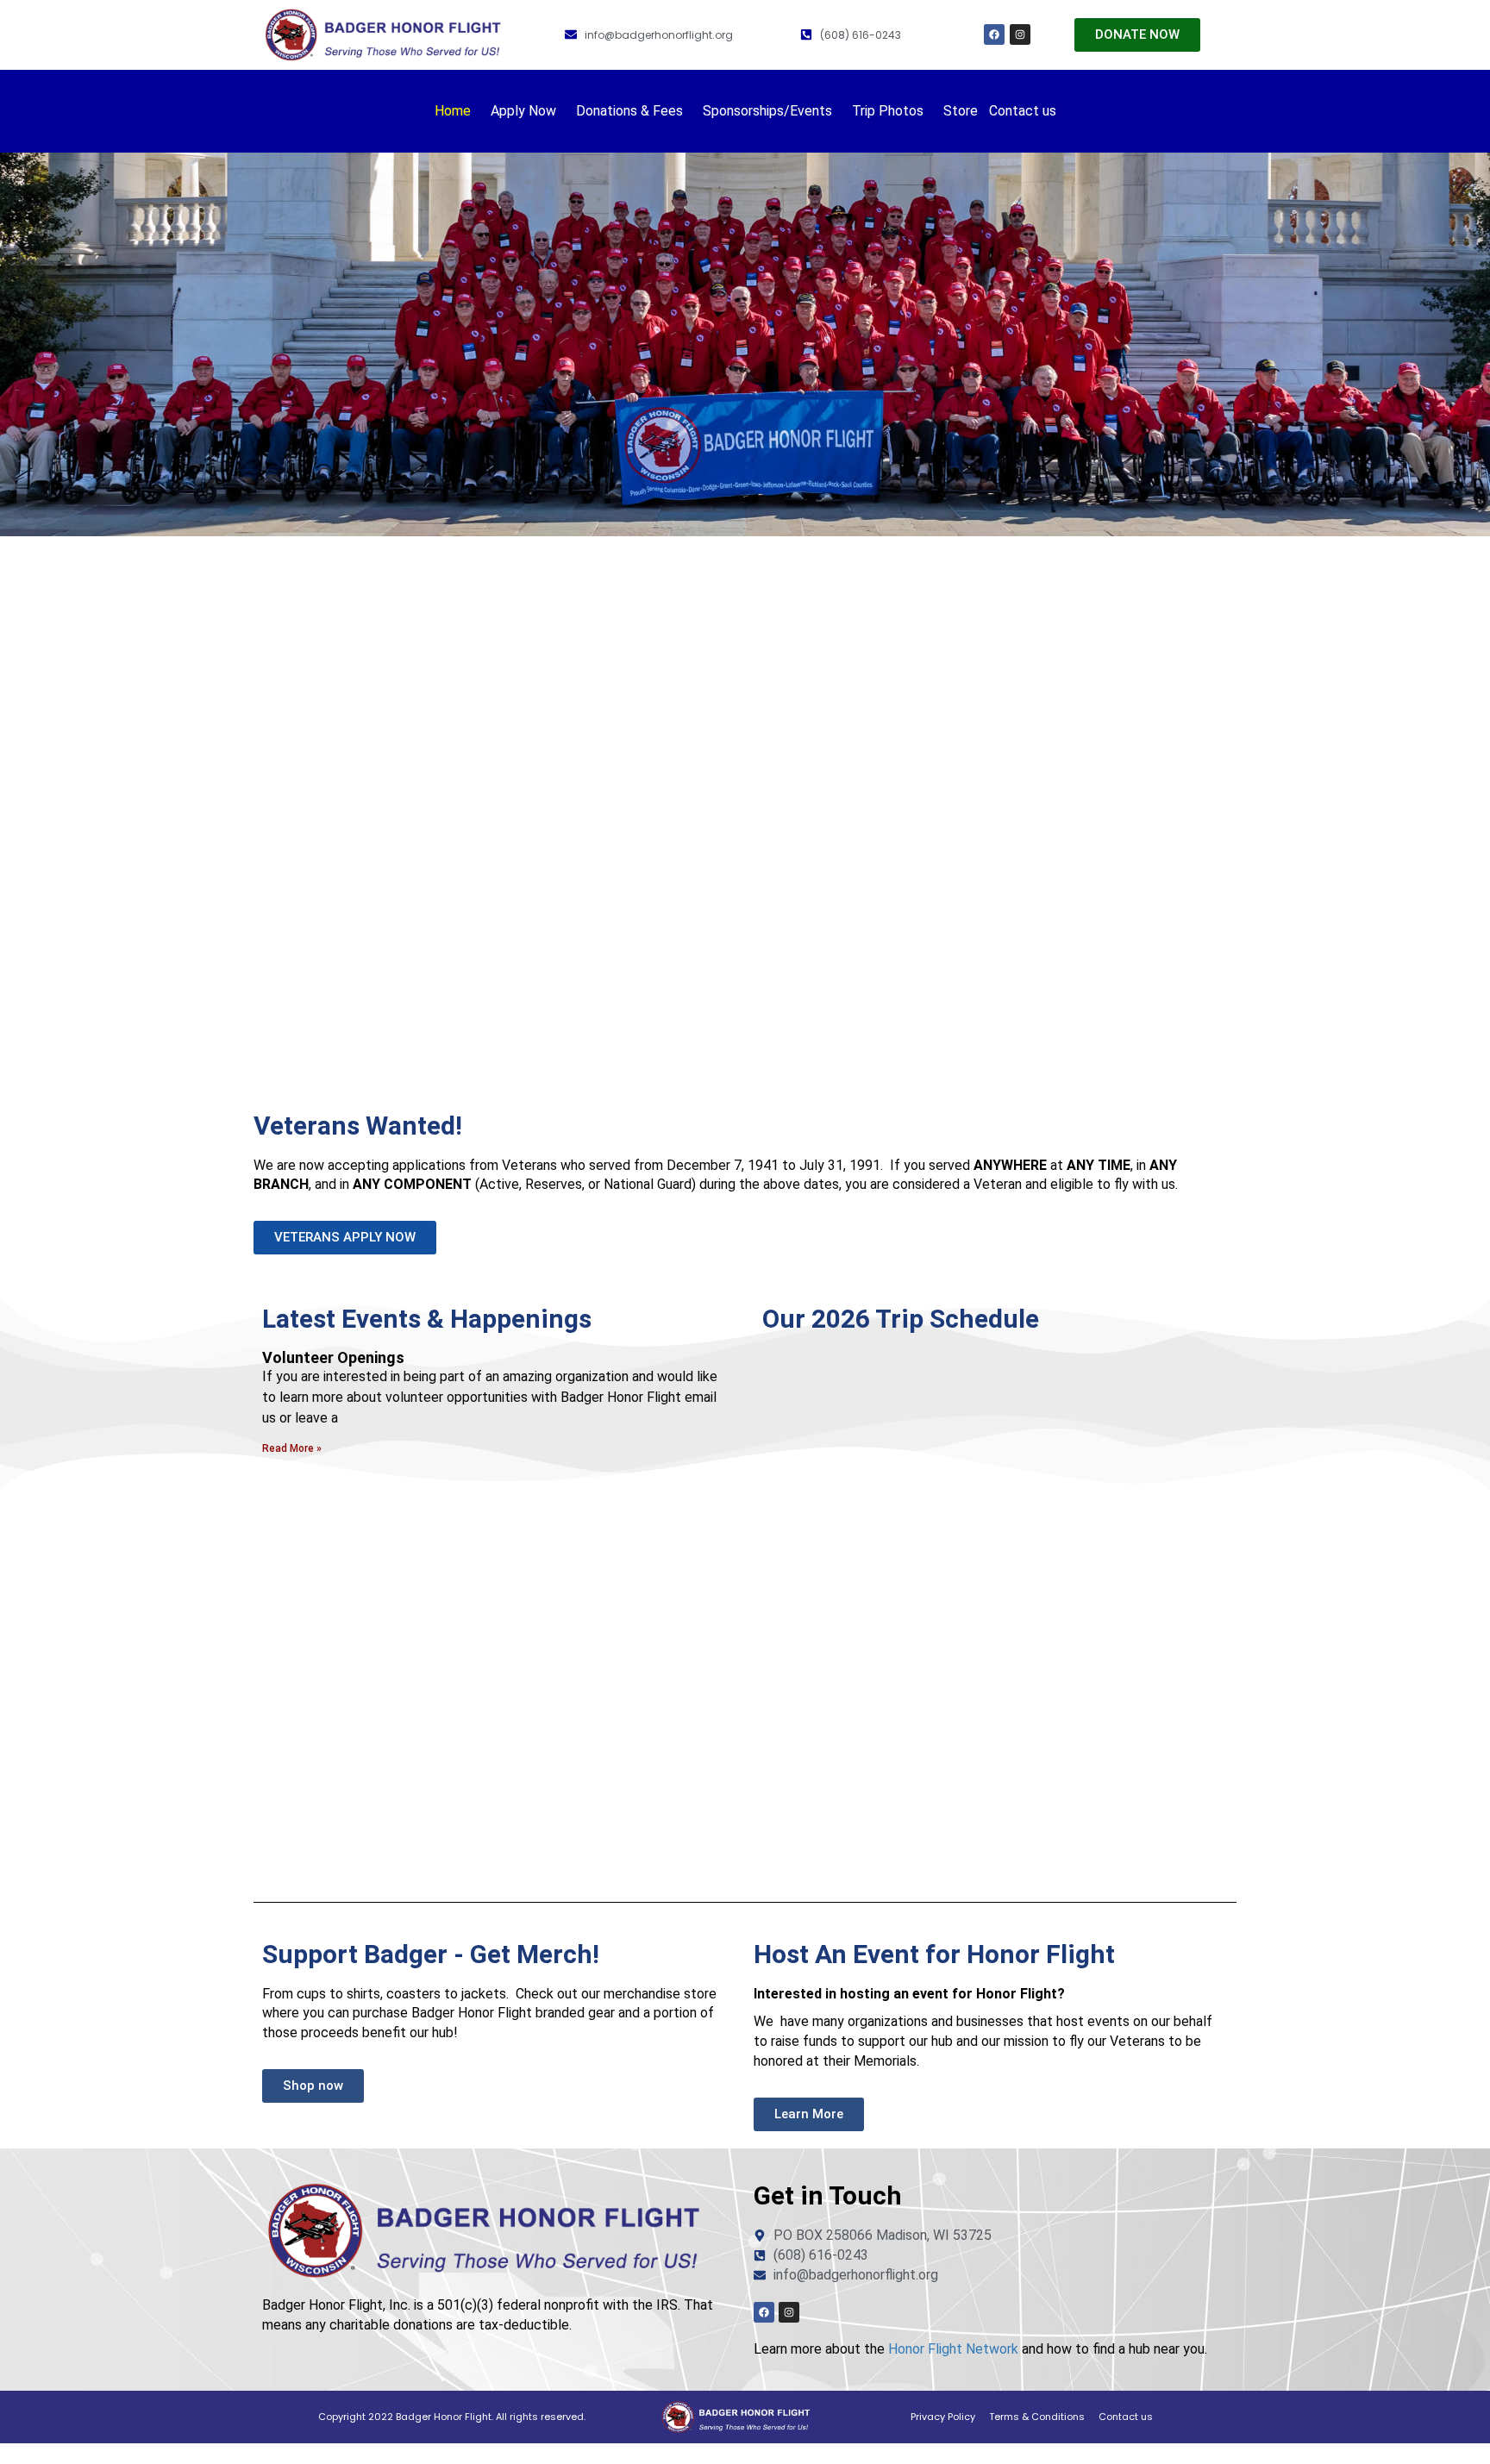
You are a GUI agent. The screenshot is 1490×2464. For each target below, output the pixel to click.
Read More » (292, 1448)
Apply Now (523, 111)
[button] (457, 111)
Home (453, 111)
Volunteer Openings (333, 1357)
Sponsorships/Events (767, 111)
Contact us (1023, 111)
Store (961, 111)
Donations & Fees (629, 111)
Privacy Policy (943, 2417)
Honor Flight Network (953, 2349)
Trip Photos (888, 111)
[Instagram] (1020, 34)
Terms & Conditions (1037, 2417)
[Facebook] (994, 34)
